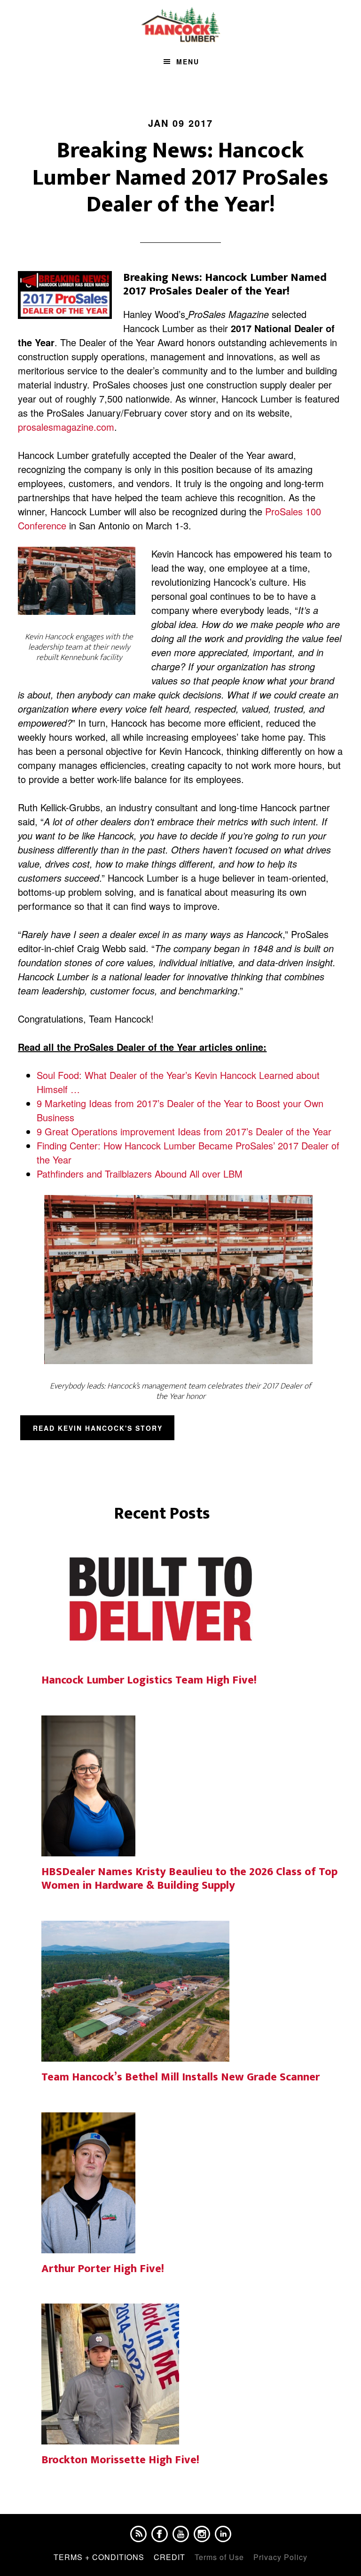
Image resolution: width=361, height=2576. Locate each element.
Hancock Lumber (180, 25)
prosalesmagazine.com (66, 427)
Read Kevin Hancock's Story (98, 1428)
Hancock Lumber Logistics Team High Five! (149, 1680)
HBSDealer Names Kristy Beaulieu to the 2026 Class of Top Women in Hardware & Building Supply (189, 1879)
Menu (188, 62)
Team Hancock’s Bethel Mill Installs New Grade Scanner (180, 2077)
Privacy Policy (280, 2557)
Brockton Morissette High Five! (120, 2460)
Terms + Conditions (99, 2557)
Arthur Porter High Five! (103, 2269)
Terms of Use (219, 2557)
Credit (169, 2557)
